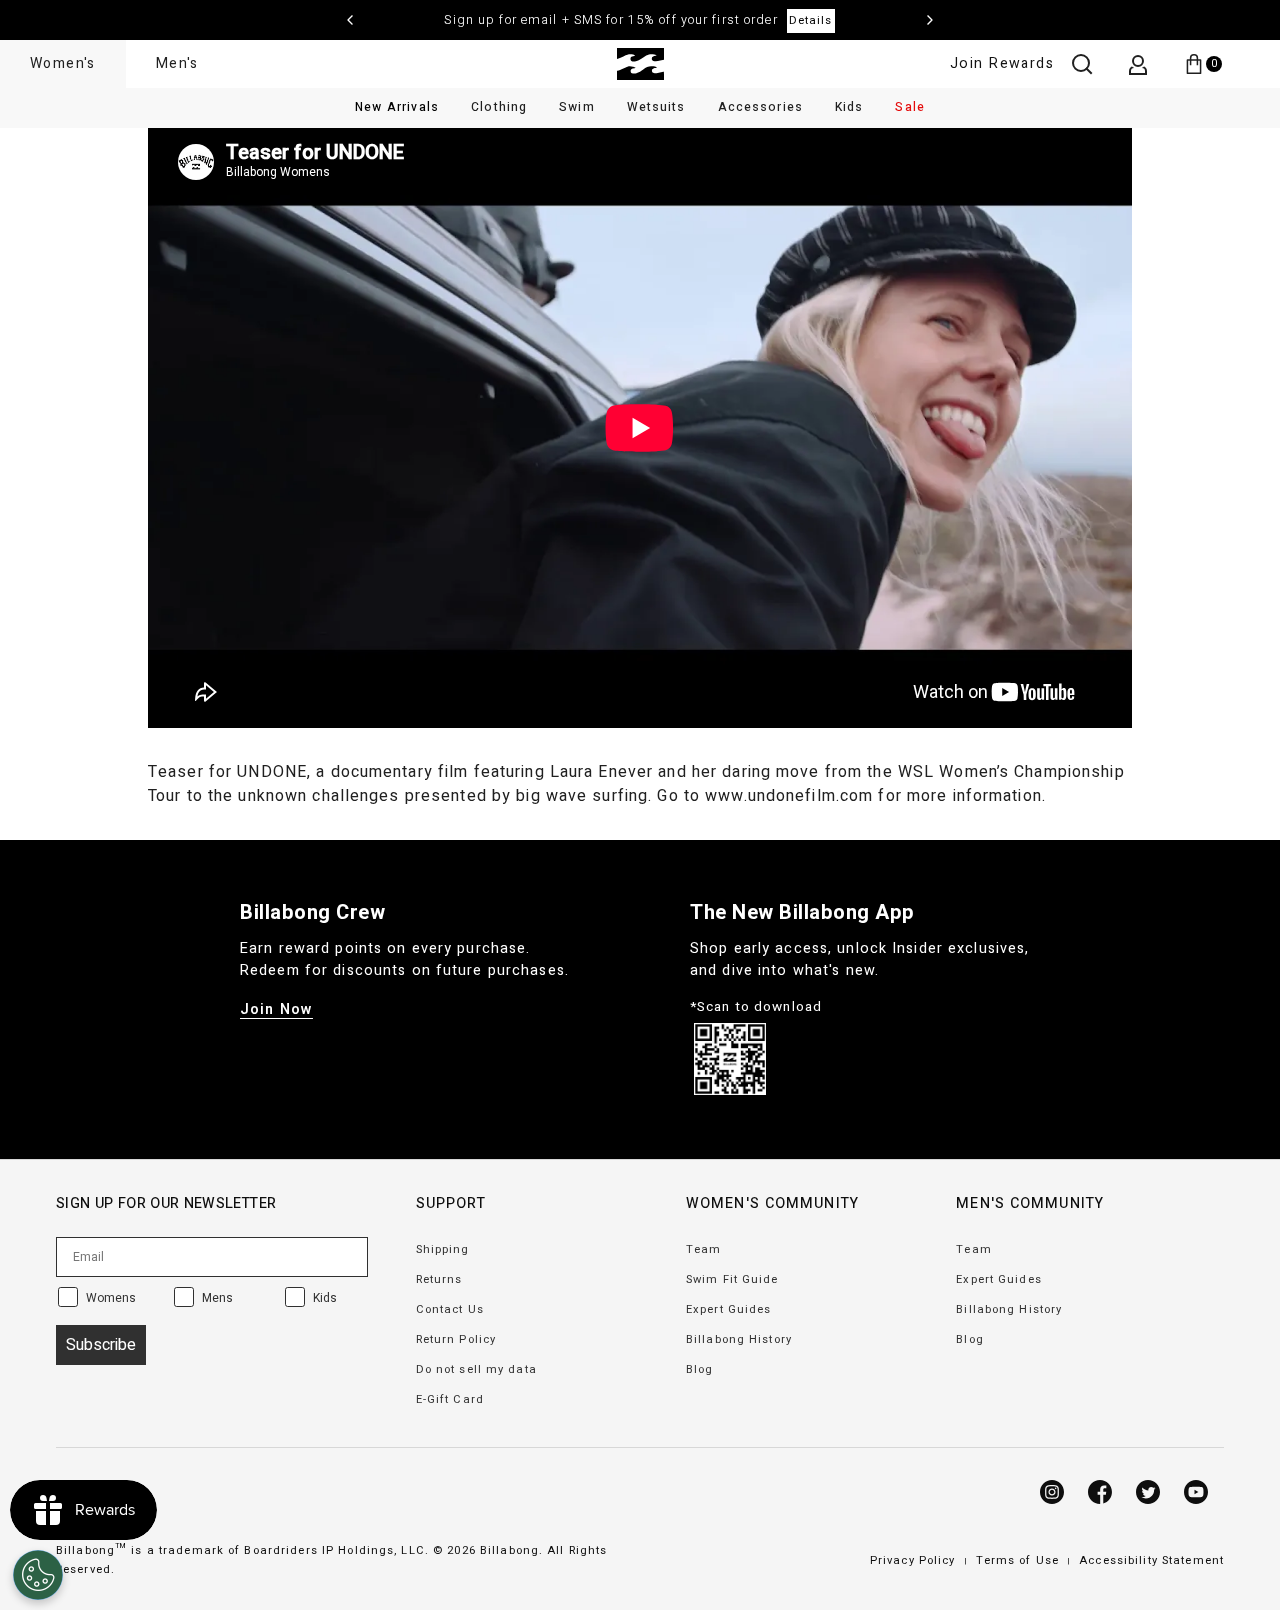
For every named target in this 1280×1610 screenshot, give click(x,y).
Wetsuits (656, 107)
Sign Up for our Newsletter (166, 1203)
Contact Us (450, 1309)
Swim (576, 107)
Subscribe (101, 1345)
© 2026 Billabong (486, 1550)
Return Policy (456, 1339)
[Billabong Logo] (640, 64)
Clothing (499, 107)
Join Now (276, 1009)
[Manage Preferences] (38, 1575)
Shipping (443, 1249)
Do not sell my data (476, 1369)
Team (703, 1249)
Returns (439, 1279)
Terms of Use (1017, 1560)
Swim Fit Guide (732, 1279)
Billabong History (739, 1339)
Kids (849, 107)
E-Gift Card (450, 1399)
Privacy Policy (913, 1560)
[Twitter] (1148, 1492)
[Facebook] (1100, 1492)
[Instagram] (1052, 1492)
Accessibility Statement (1151, 1560)
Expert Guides (729, 1309)
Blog (699, 1369)
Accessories (760, 107)
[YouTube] (1196, 1492)
